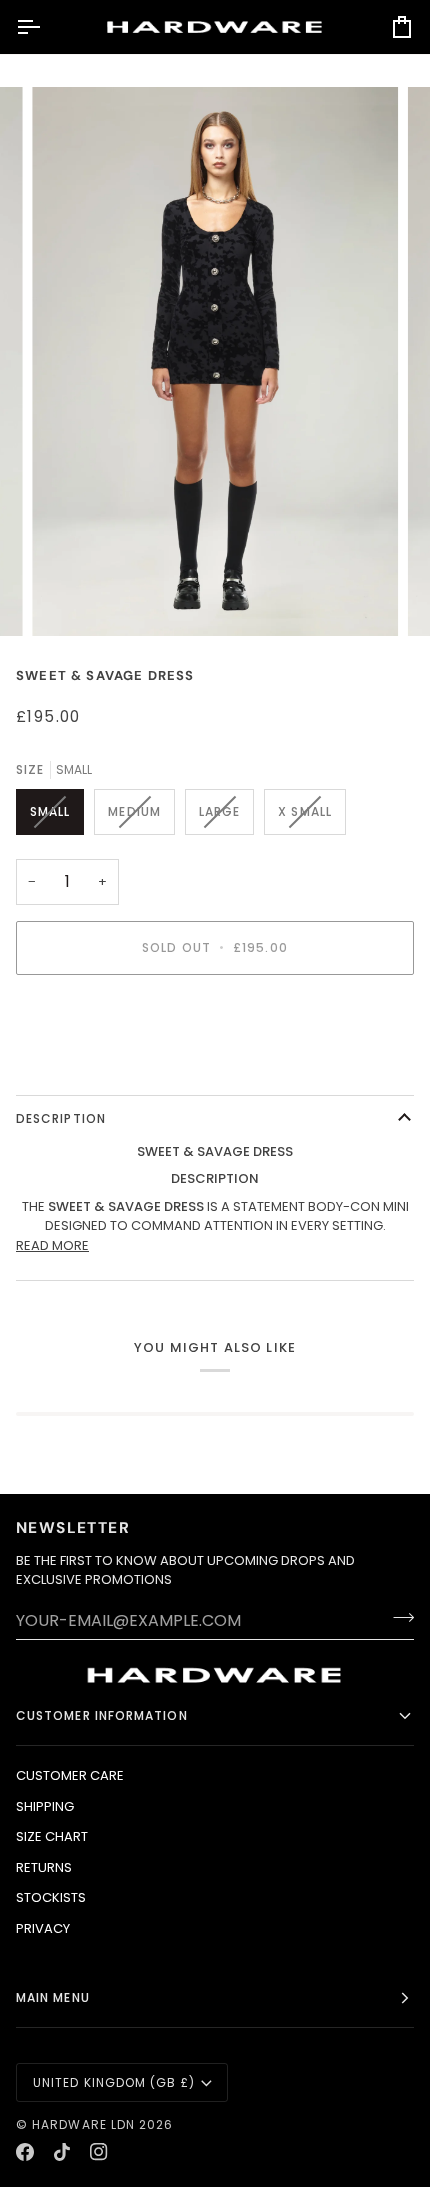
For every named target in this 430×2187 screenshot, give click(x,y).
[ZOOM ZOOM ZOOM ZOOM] (215, 361)
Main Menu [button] (53, 1997)
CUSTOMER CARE (70, 1775)
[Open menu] (46, 27)
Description (61, 1118)
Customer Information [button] (102, 1715)
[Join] (397, 1618)
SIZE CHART (52, 1836)
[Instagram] (99, 2152)
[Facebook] (25, 2152)
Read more (52, 1245)
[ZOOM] (69, 598)
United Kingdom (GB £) (114, 2082)
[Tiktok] (62, 2152)
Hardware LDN (83, 2124)
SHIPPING (45, 1806)
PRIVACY (43, 1928)
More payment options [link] (95, 1066)
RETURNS (44, 1867)
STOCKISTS (51, 1897)
